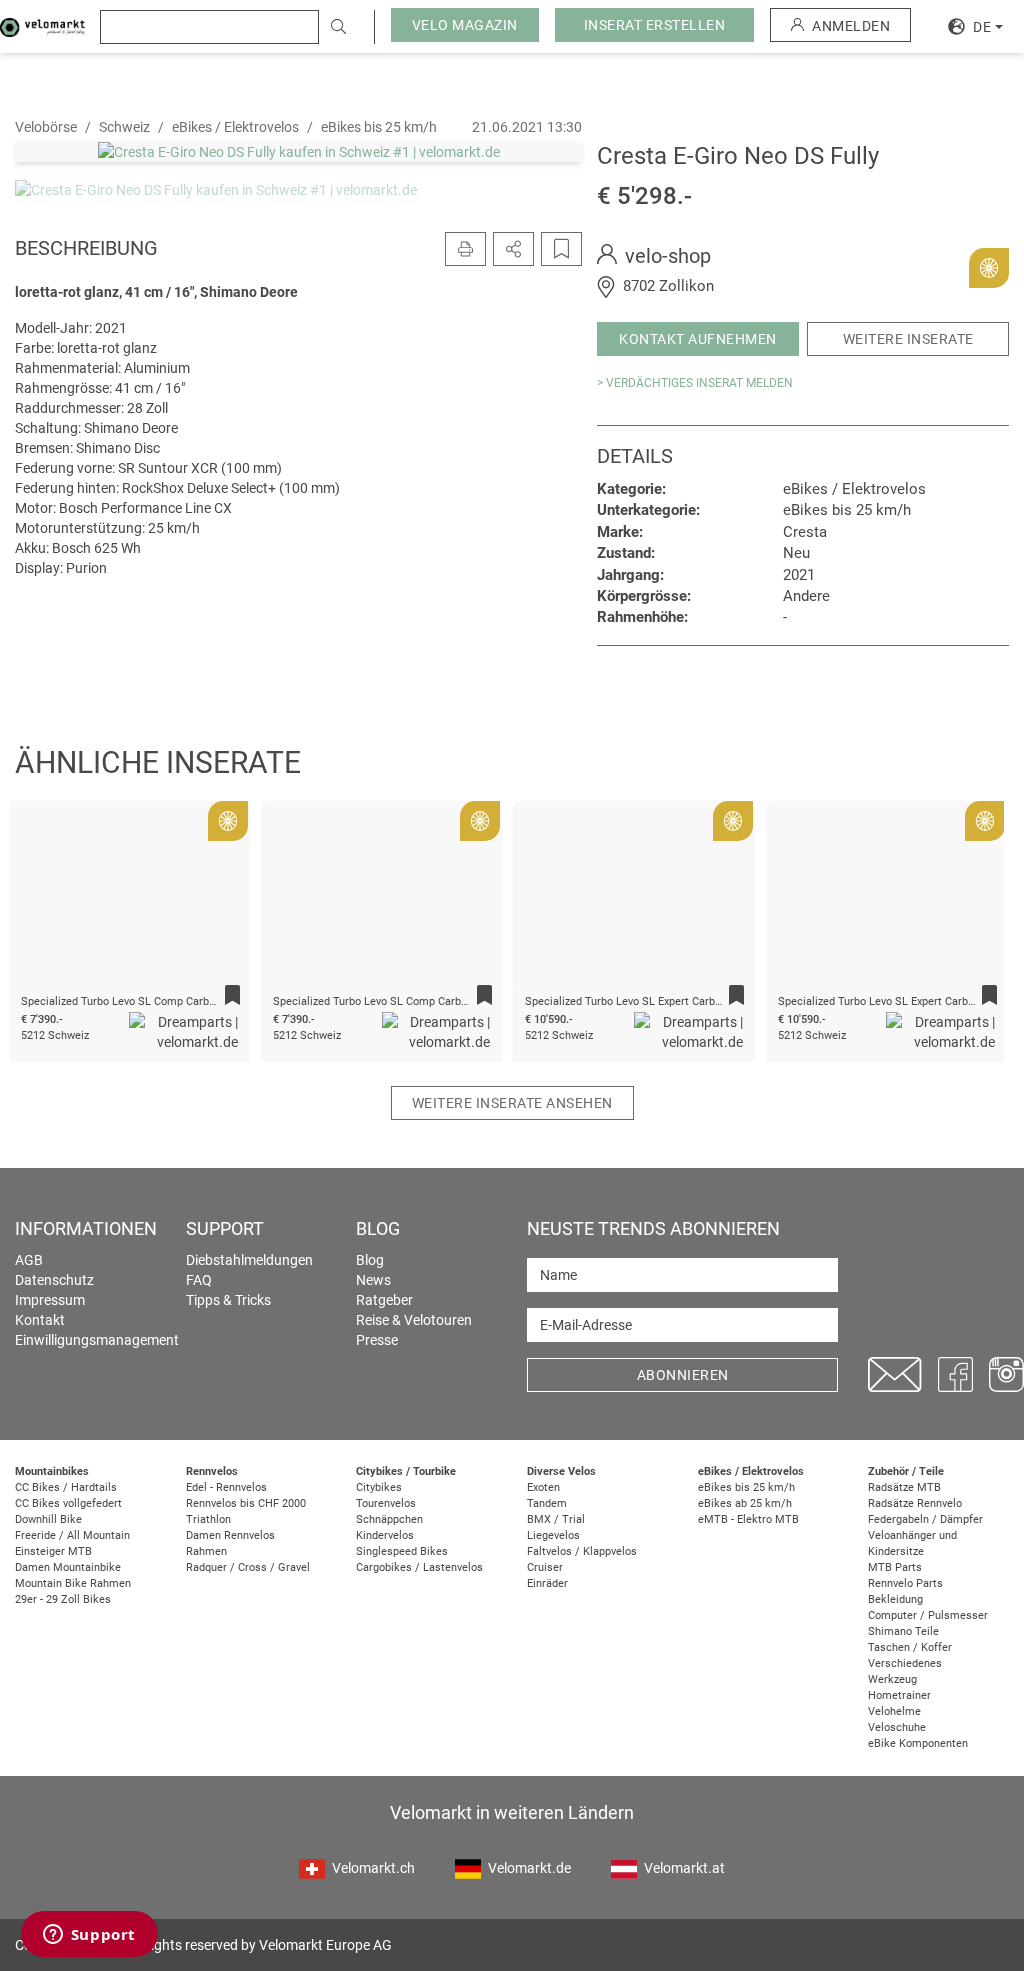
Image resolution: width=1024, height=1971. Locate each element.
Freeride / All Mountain (72, 1535)
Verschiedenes (905, 1663)
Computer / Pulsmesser (928, 1615)
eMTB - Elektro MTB (748, 1519)
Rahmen (206, 1551)
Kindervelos (385, 1535)
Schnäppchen (389, 1519)
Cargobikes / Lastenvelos (419, 1567)
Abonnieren (683, 1375)
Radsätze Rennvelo (915, 1503)
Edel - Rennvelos (226, 1487)
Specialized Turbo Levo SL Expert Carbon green (894, 1001)
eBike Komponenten (918, 1743)
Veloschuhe (897, 1727)
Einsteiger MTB (53, 1551)
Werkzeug (892, 1679)
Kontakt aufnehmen (698, 339)
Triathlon (208, 1519)
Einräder (547, 1583)
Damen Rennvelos (230, 1535)
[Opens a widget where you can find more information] (89, 1936)
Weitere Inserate (908, 339)
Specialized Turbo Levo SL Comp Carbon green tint (146, 1001)
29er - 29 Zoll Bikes (63, 1599)
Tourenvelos (386, 1503)
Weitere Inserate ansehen (512, 1103)
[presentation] (51, 899)
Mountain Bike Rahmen (73, 1583)
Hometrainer (899, 1695)
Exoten (543, 1487)
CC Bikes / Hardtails (66, 1487)
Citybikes (379, 1487)
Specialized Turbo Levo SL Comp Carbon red (382, 1001)
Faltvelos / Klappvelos (582, 1551)
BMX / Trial (556, 1519)
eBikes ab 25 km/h (745, 1503)
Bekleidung (895, 1599)
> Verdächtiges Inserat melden (695, 383)
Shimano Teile (903, 1631)
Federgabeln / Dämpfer (925, 1519)
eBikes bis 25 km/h (746, 1487)
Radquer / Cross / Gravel (248, 1567)
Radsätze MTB (904, 1487)
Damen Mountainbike (68, 1567)
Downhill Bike (48, 1519)
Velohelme (894, 1711)
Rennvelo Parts (905, 1583)
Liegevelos (553, 1535)
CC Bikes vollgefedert (68, 1503)
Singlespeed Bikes (402, 1551)
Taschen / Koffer (910, 1647)
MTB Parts (895, 1567)
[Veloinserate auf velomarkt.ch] (42, 26)
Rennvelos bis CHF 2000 (246, 1503)
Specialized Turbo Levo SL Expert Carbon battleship (652, 1001)
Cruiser (545, 1567)
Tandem (547, 1503)
